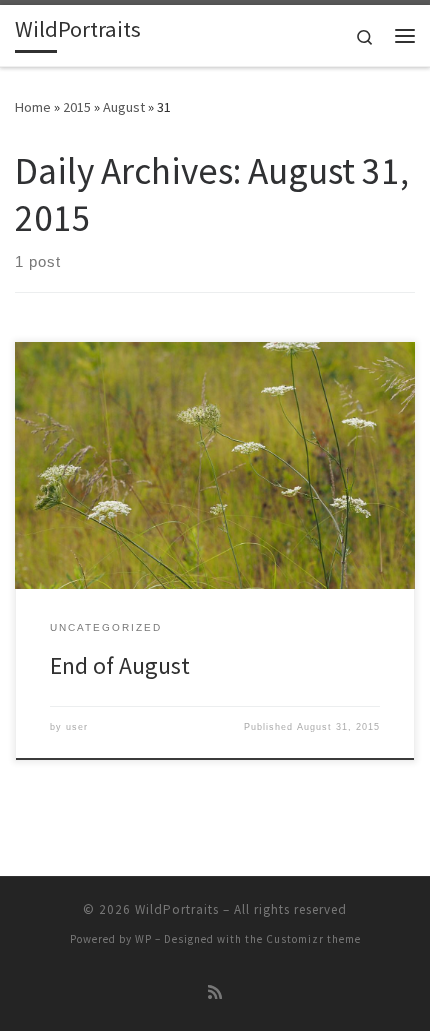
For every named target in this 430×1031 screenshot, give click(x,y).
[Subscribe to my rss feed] (215, 992)
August (124, 107)
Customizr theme (313, 939)
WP (143, 939)
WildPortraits (177, 909)
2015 (77, 107)
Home (33, 107)
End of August (120, 665)
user (77, 727)
